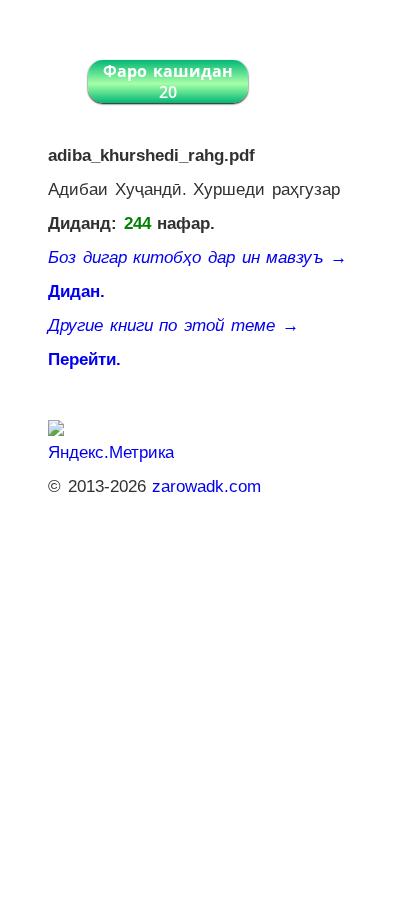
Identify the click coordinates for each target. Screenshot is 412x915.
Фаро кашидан (168, 81)
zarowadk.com (206, 486)
